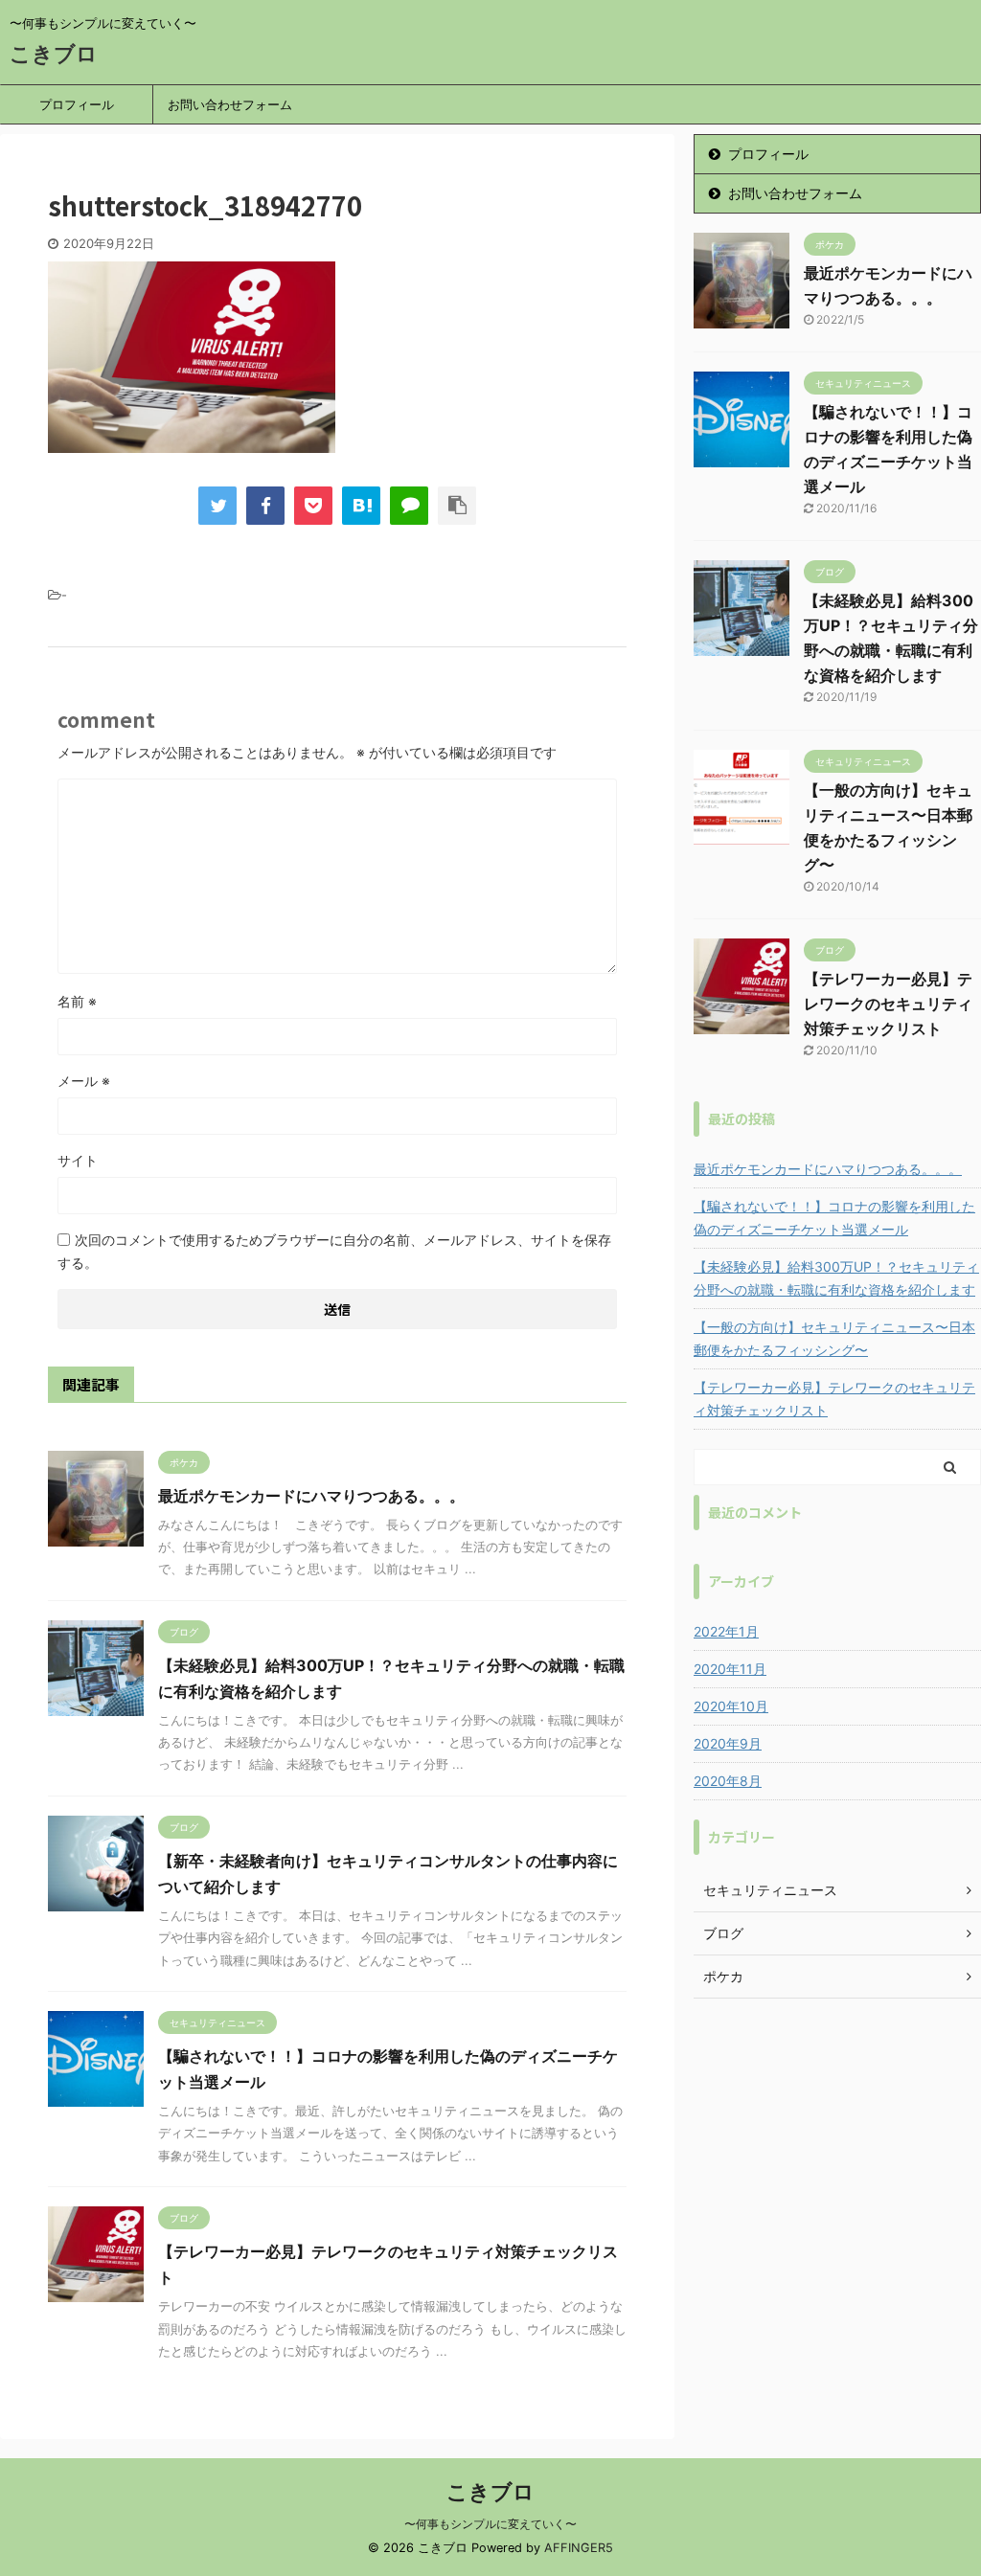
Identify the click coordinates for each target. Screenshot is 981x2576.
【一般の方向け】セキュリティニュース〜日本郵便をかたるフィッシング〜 (834, 1338)
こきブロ (54, 54)
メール (84, 1081)
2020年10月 (731, 1706)
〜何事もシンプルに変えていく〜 (490, 2524)
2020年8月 (728, 1781)
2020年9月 (728, 1743)
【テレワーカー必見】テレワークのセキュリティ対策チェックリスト (888, 1004)
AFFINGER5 (579, 2548)
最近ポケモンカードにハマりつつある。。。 (311, 1496)
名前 (77, 1001)
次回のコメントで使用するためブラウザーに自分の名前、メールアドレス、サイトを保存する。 (334, 1251)
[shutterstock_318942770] (361, 506)
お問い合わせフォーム (230, 104)
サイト (78, 1160)
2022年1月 (726, 1631)
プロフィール (77, 104)
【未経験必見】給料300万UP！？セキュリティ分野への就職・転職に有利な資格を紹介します (836, 1278)
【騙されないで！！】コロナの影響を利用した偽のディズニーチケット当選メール (834, 1218)
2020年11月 (730, 1669)
